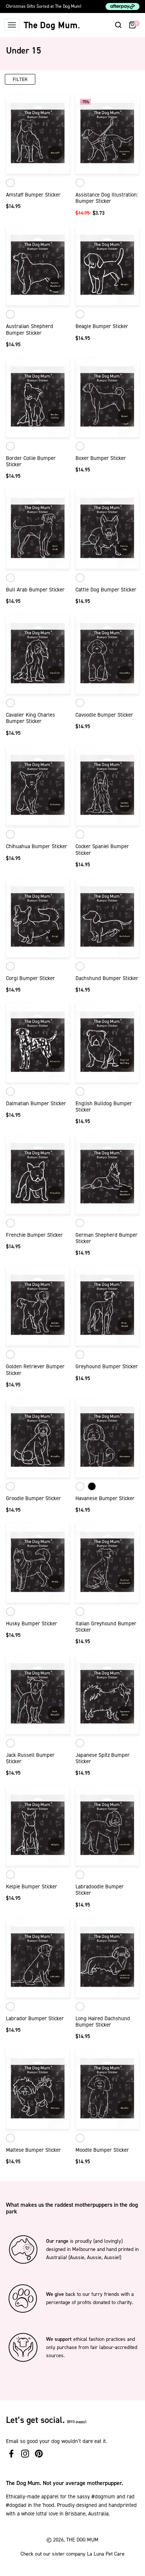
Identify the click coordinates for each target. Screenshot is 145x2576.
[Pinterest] (39, 2454)
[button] (118, 25)
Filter (20, 79)
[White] (10, 183)
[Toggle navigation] (12, 25)
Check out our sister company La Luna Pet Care (72, 2554)
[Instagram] (25, 2454)
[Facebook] (11, 2454)
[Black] (92, 1486)
